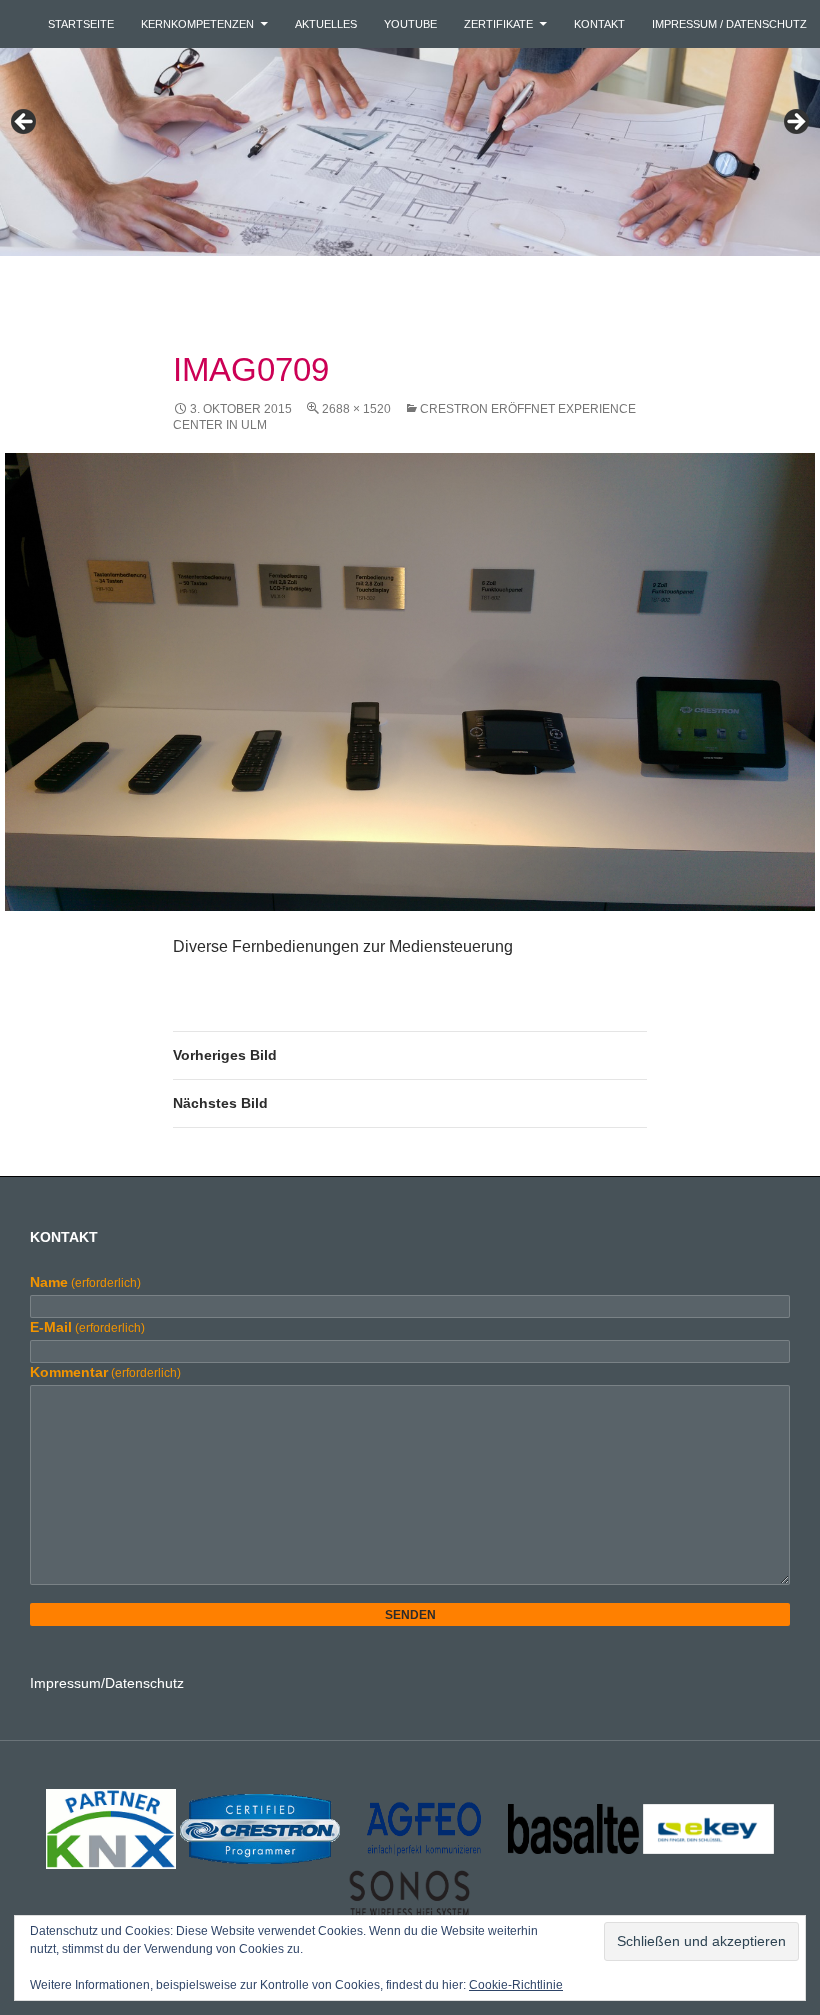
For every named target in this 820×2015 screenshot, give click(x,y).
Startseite (81, 24)
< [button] (25, 123)
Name (85, 1282)
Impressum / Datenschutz (729, 24)
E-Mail (87, 1327)
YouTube (410, 24)
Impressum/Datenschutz (107, 1683)
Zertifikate (498, 24)
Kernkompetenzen (197, 24)
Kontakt (599, 24)
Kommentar (105, 1372)
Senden (410, 1615)
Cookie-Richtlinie (516, 1985)
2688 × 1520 (356, 409)
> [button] (795, 123)
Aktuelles (326, 24)
